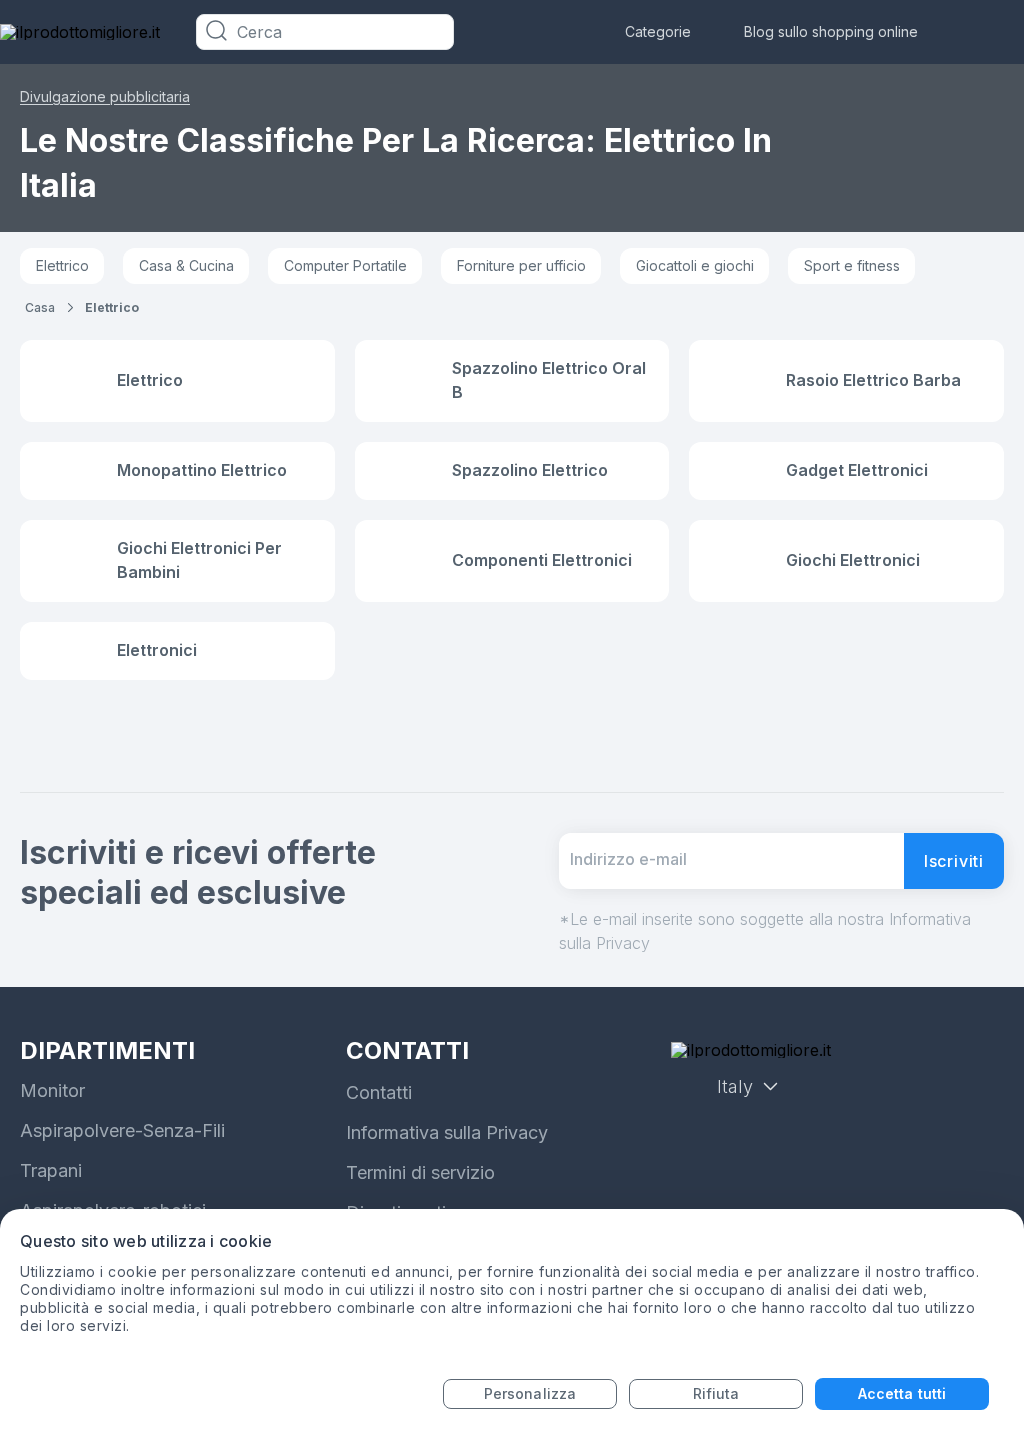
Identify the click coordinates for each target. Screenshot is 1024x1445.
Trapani (51, 1170)
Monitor (52, 1090)
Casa (40, 307)
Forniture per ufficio (521, 265)
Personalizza (530, 1393)
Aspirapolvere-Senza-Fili (122, 1130)
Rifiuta (716, 1393)
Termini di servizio (420, 1172)
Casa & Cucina (186, 265)
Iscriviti (954, 861)
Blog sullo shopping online (831, 31)
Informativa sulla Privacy (447, 1132)
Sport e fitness (852, 265)
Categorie (658, 31)
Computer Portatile (345, 265)
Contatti (379, 1092)
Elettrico (62, 265)
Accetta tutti (902, 1393)
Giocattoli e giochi (695, 265)
